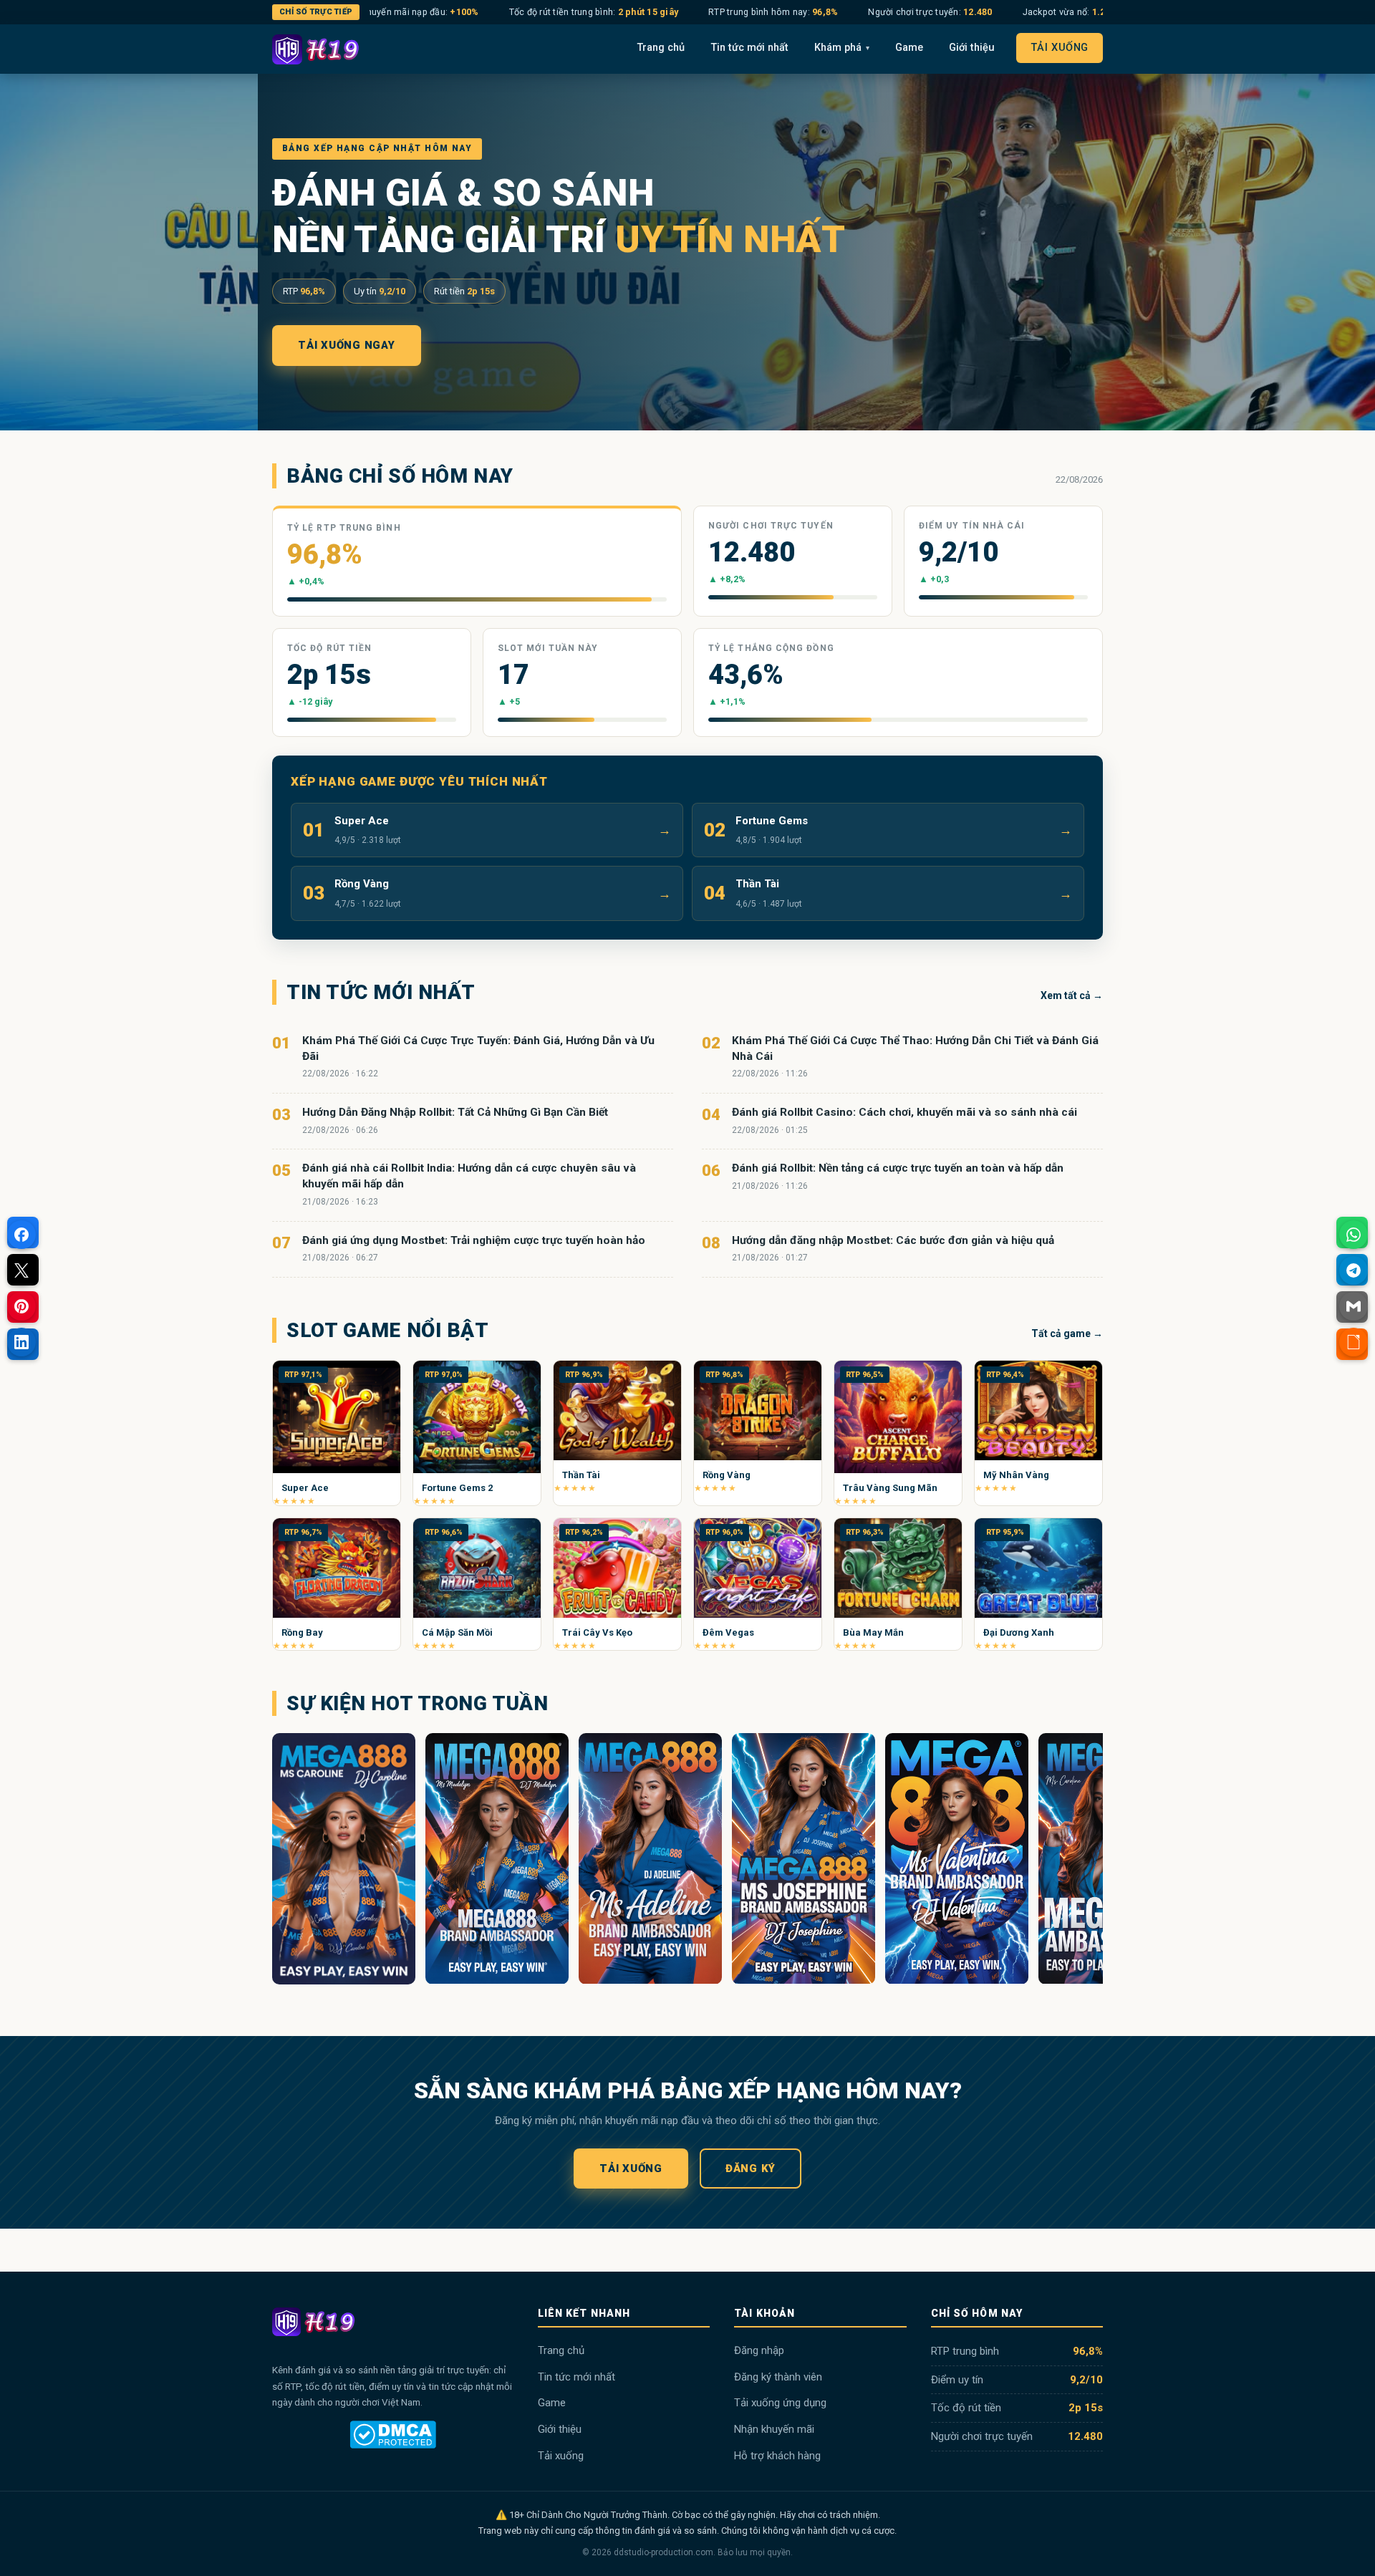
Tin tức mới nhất (749, 48)
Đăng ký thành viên (778, 2377)
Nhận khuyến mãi (774, 2429)
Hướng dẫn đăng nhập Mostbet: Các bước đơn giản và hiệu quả (893, 1240)
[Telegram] (1354, 1270)
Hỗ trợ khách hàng (777, 2456)
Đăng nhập (759, 2350)
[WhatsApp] (1354, 1235)
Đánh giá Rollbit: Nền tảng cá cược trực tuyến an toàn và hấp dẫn (898, 1168)
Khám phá (842, 48)
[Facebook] (21, 1235)
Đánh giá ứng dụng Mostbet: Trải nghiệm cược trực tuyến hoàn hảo (474, 1240)
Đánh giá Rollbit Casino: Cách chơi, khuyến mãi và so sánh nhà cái (904, 1112)
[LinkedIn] (21, 1342)
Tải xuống (1060, 48)
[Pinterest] (21, 1306)
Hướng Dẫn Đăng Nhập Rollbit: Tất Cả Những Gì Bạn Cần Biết (455, 1112)
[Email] (1354, 1306)
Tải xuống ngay (347, 345)
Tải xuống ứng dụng (780, 2403)
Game (909, 48)
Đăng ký (751, 2169)
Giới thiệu (972, 48)
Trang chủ (661, 48)
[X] (21, 1270)
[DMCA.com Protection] (393, 2435)
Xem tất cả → (1072, 995)
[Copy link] (1354, 1342)
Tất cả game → (1067, 1333)
